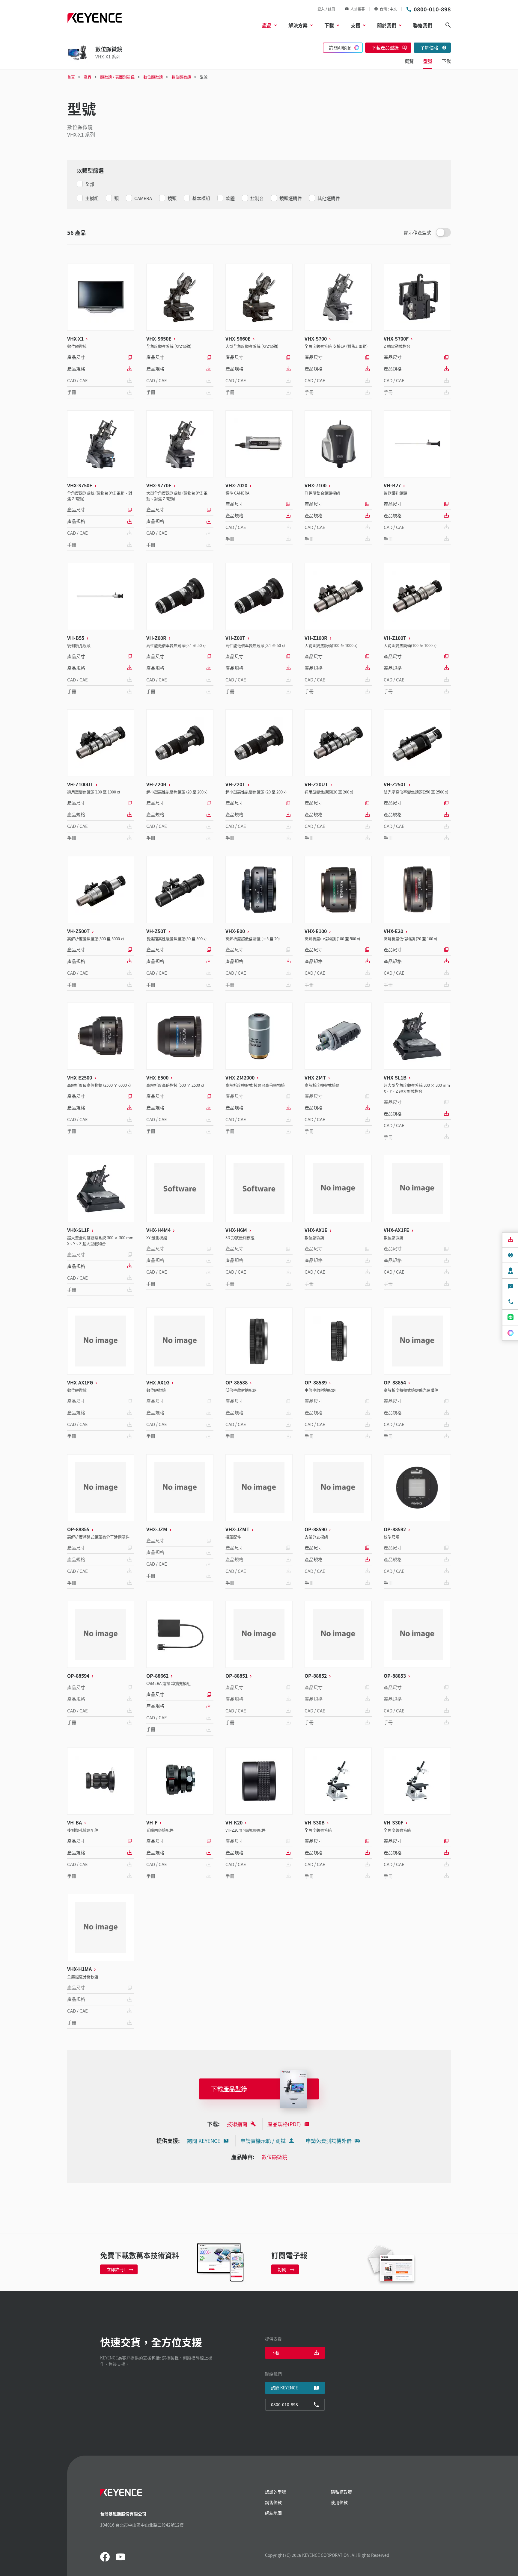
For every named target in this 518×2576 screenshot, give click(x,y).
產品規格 (76, 369)
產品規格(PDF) (284, 2124)
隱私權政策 (341, 2492)
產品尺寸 (76, 357)
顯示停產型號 (418, 232)
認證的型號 (275, 2492)
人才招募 (358, 9)
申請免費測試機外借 (329, 2141)
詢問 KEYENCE (204, 2141)
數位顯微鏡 (274, 2157)
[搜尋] (448, 25)
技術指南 (237, 2124)
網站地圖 (273, 2513)
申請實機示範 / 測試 (263, 2141)
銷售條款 (273, 2502)
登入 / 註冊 (326, 9)
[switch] (443, 232)
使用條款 (339, 2502)
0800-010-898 (432, 9)
